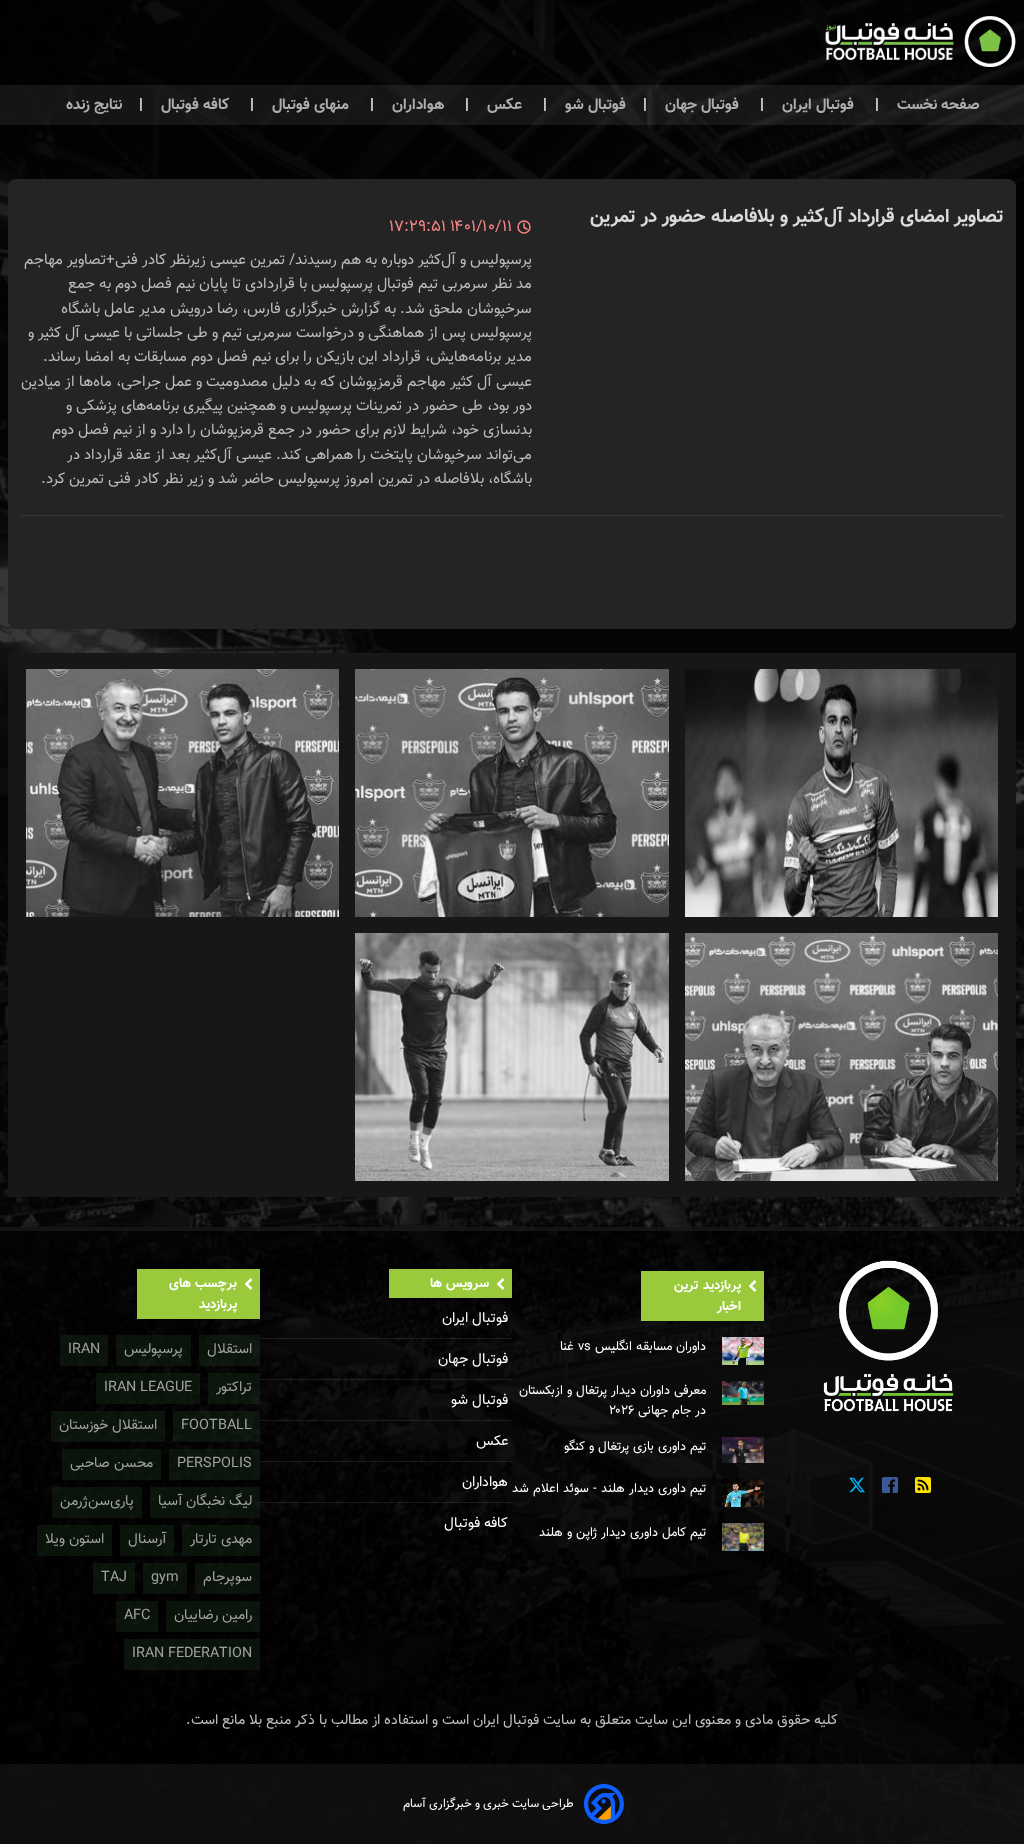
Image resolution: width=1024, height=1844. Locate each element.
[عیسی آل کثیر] (841, 793)
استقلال (229, 1349)
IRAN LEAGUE (148, 1387)
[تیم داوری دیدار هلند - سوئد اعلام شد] (743, 1493)
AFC (137, 1615)
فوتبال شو (593, 105)
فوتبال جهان (702, 105)
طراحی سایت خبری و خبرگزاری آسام (488, 1804)
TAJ (114, 1577)
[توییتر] (857, 1485)
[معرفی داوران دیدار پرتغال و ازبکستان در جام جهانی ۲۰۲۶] (743, 1393)
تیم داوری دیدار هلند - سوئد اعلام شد (609, 1489)
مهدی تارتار (221, 1539)
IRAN (84, 1349)
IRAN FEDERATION (192, 1653)
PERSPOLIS (214, 1463)
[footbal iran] (839, 46)
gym (165, 1577)
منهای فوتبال (310, 105)
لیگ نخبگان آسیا (205, 1501)
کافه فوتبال (195, 105)
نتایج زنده (94, 105)
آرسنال (147, 1539)
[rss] (923, 1485)
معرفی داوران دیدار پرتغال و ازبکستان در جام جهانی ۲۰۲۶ (612, 1401)
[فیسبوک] (890, 1485)
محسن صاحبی (111, 1463)
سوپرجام (227, 1577)
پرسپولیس (153, 1349)
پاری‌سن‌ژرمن (97, 1501)
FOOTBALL (216, 1425)
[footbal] (890, 1335)
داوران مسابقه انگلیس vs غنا (633, 1347)
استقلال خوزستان (108, 1425)
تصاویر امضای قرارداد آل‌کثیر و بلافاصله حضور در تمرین (797, 217)
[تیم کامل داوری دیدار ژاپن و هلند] (743, 1537)
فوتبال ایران (818, 105)
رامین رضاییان (213, 1615)
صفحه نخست (936, 105)
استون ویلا (74, 1539)
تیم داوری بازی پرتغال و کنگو (635, 1447)
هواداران (418, 105)
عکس (504, 105)
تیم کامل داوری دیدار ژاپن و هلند (622, 1533)
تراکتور (234, 1387)
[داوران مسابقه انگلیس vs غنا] (743, 1351)
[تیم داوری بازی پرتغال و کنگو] (743, 1449)
